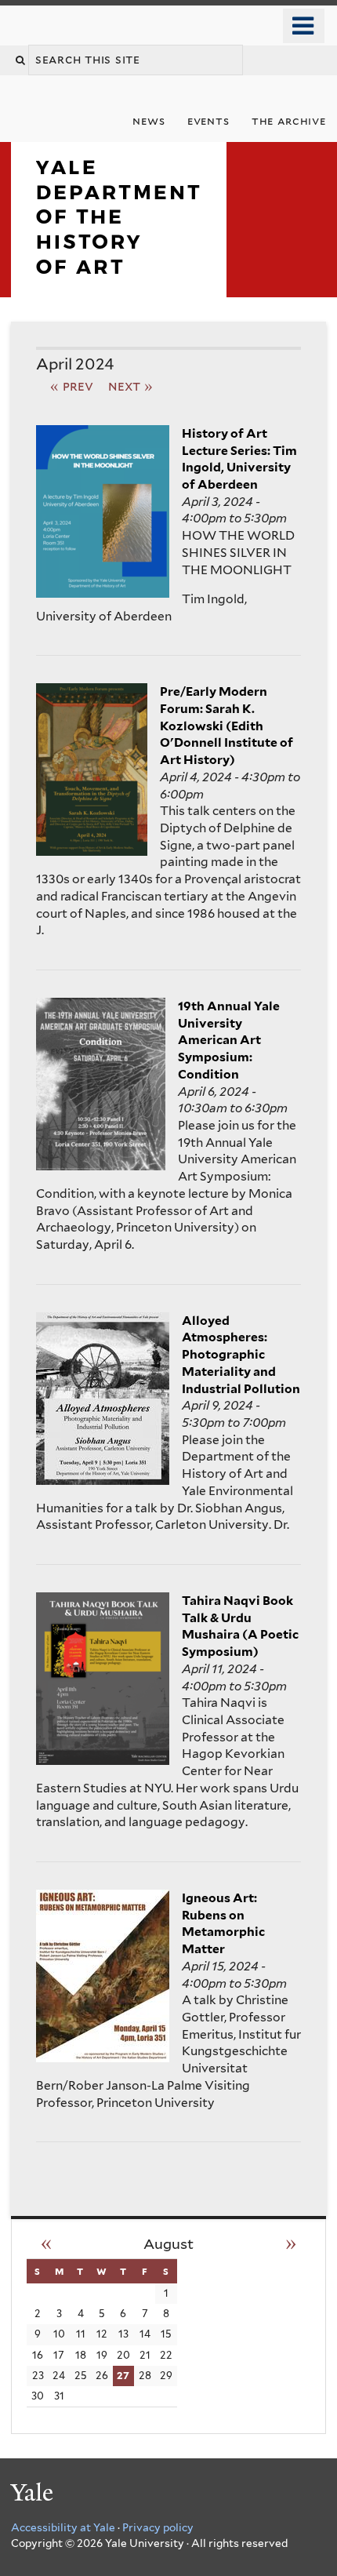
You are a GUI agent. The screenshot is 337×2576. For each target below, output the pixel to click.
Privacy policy (158, 2527)
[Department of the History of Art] (119, 285)
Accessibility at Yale (63, 2527)
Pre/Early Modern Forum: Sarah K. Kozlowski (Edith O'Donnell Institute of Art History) (226, 726)
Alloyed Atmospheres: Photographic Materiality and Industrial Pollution (241, 1355)
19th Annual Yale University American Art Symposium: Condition (229, 1040)
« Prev (72, 386)
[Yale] (34, 2495)
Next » (130, 386)
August (168, 2244)
